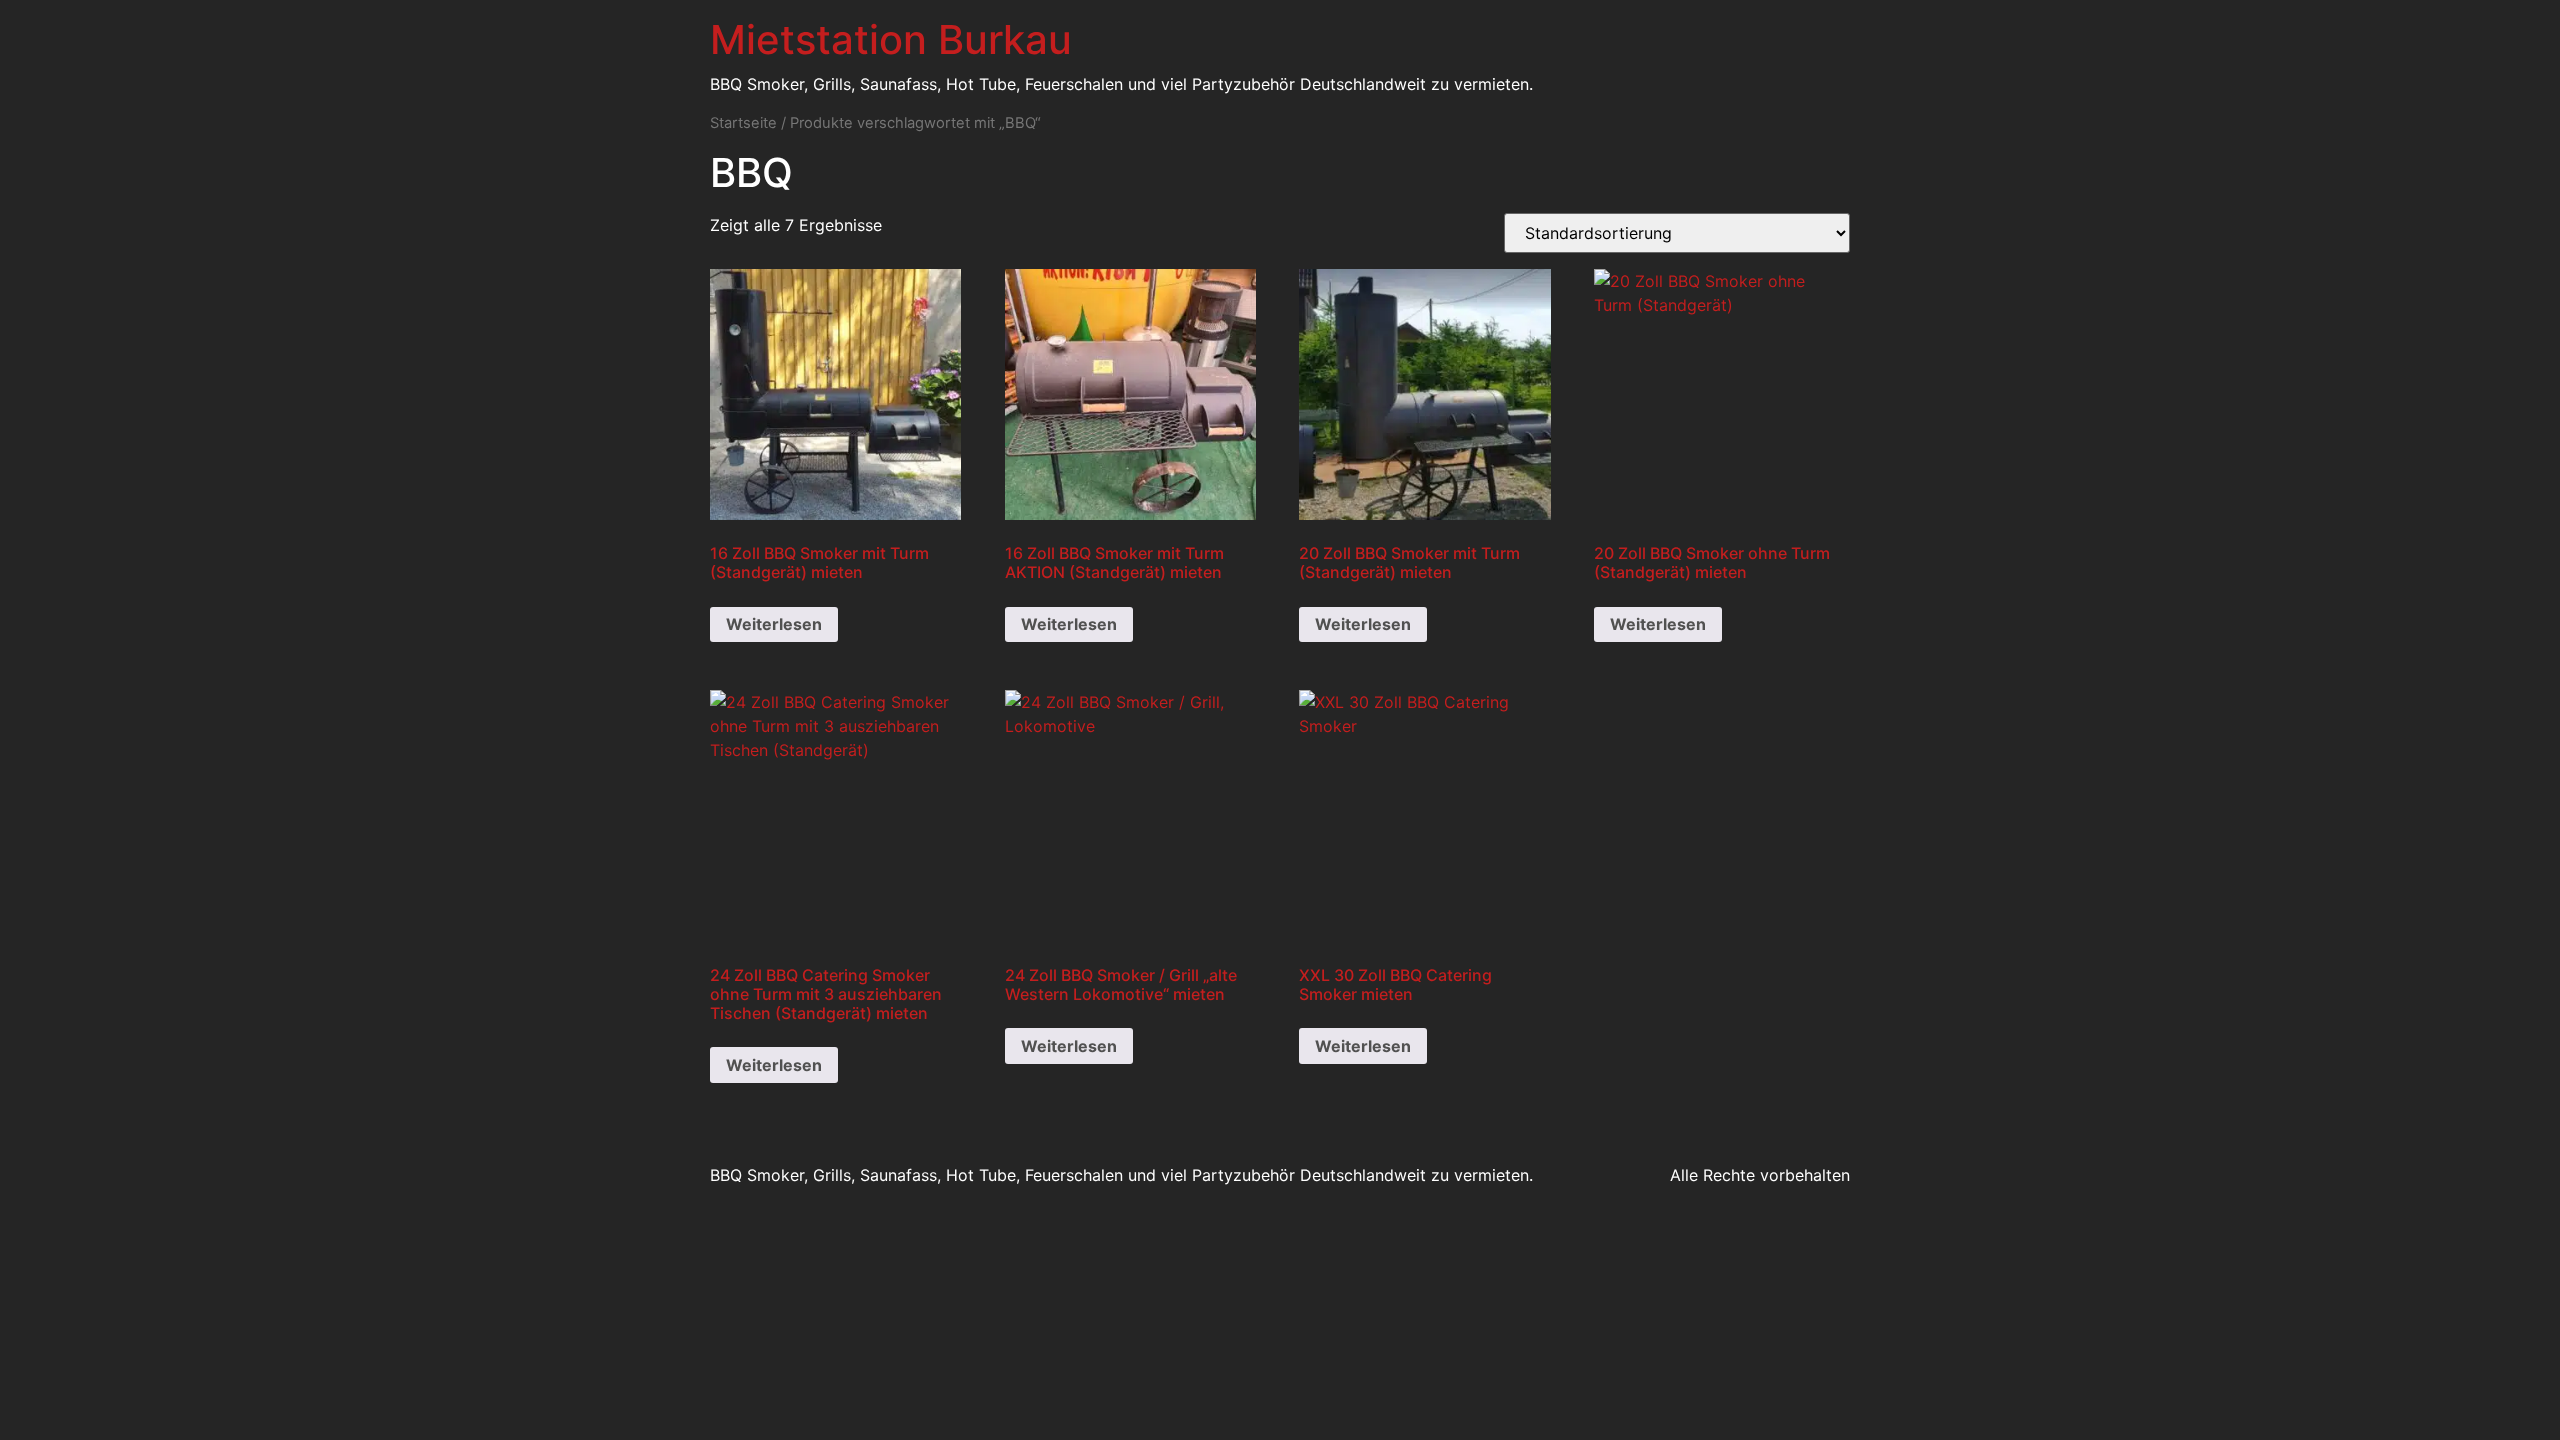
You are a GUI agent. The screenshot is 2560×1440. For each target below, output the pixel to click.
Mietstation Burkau (891, 39)
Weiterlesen (774, 624)
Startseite (743, 123)
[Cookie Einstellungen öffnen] (44, 1414)
